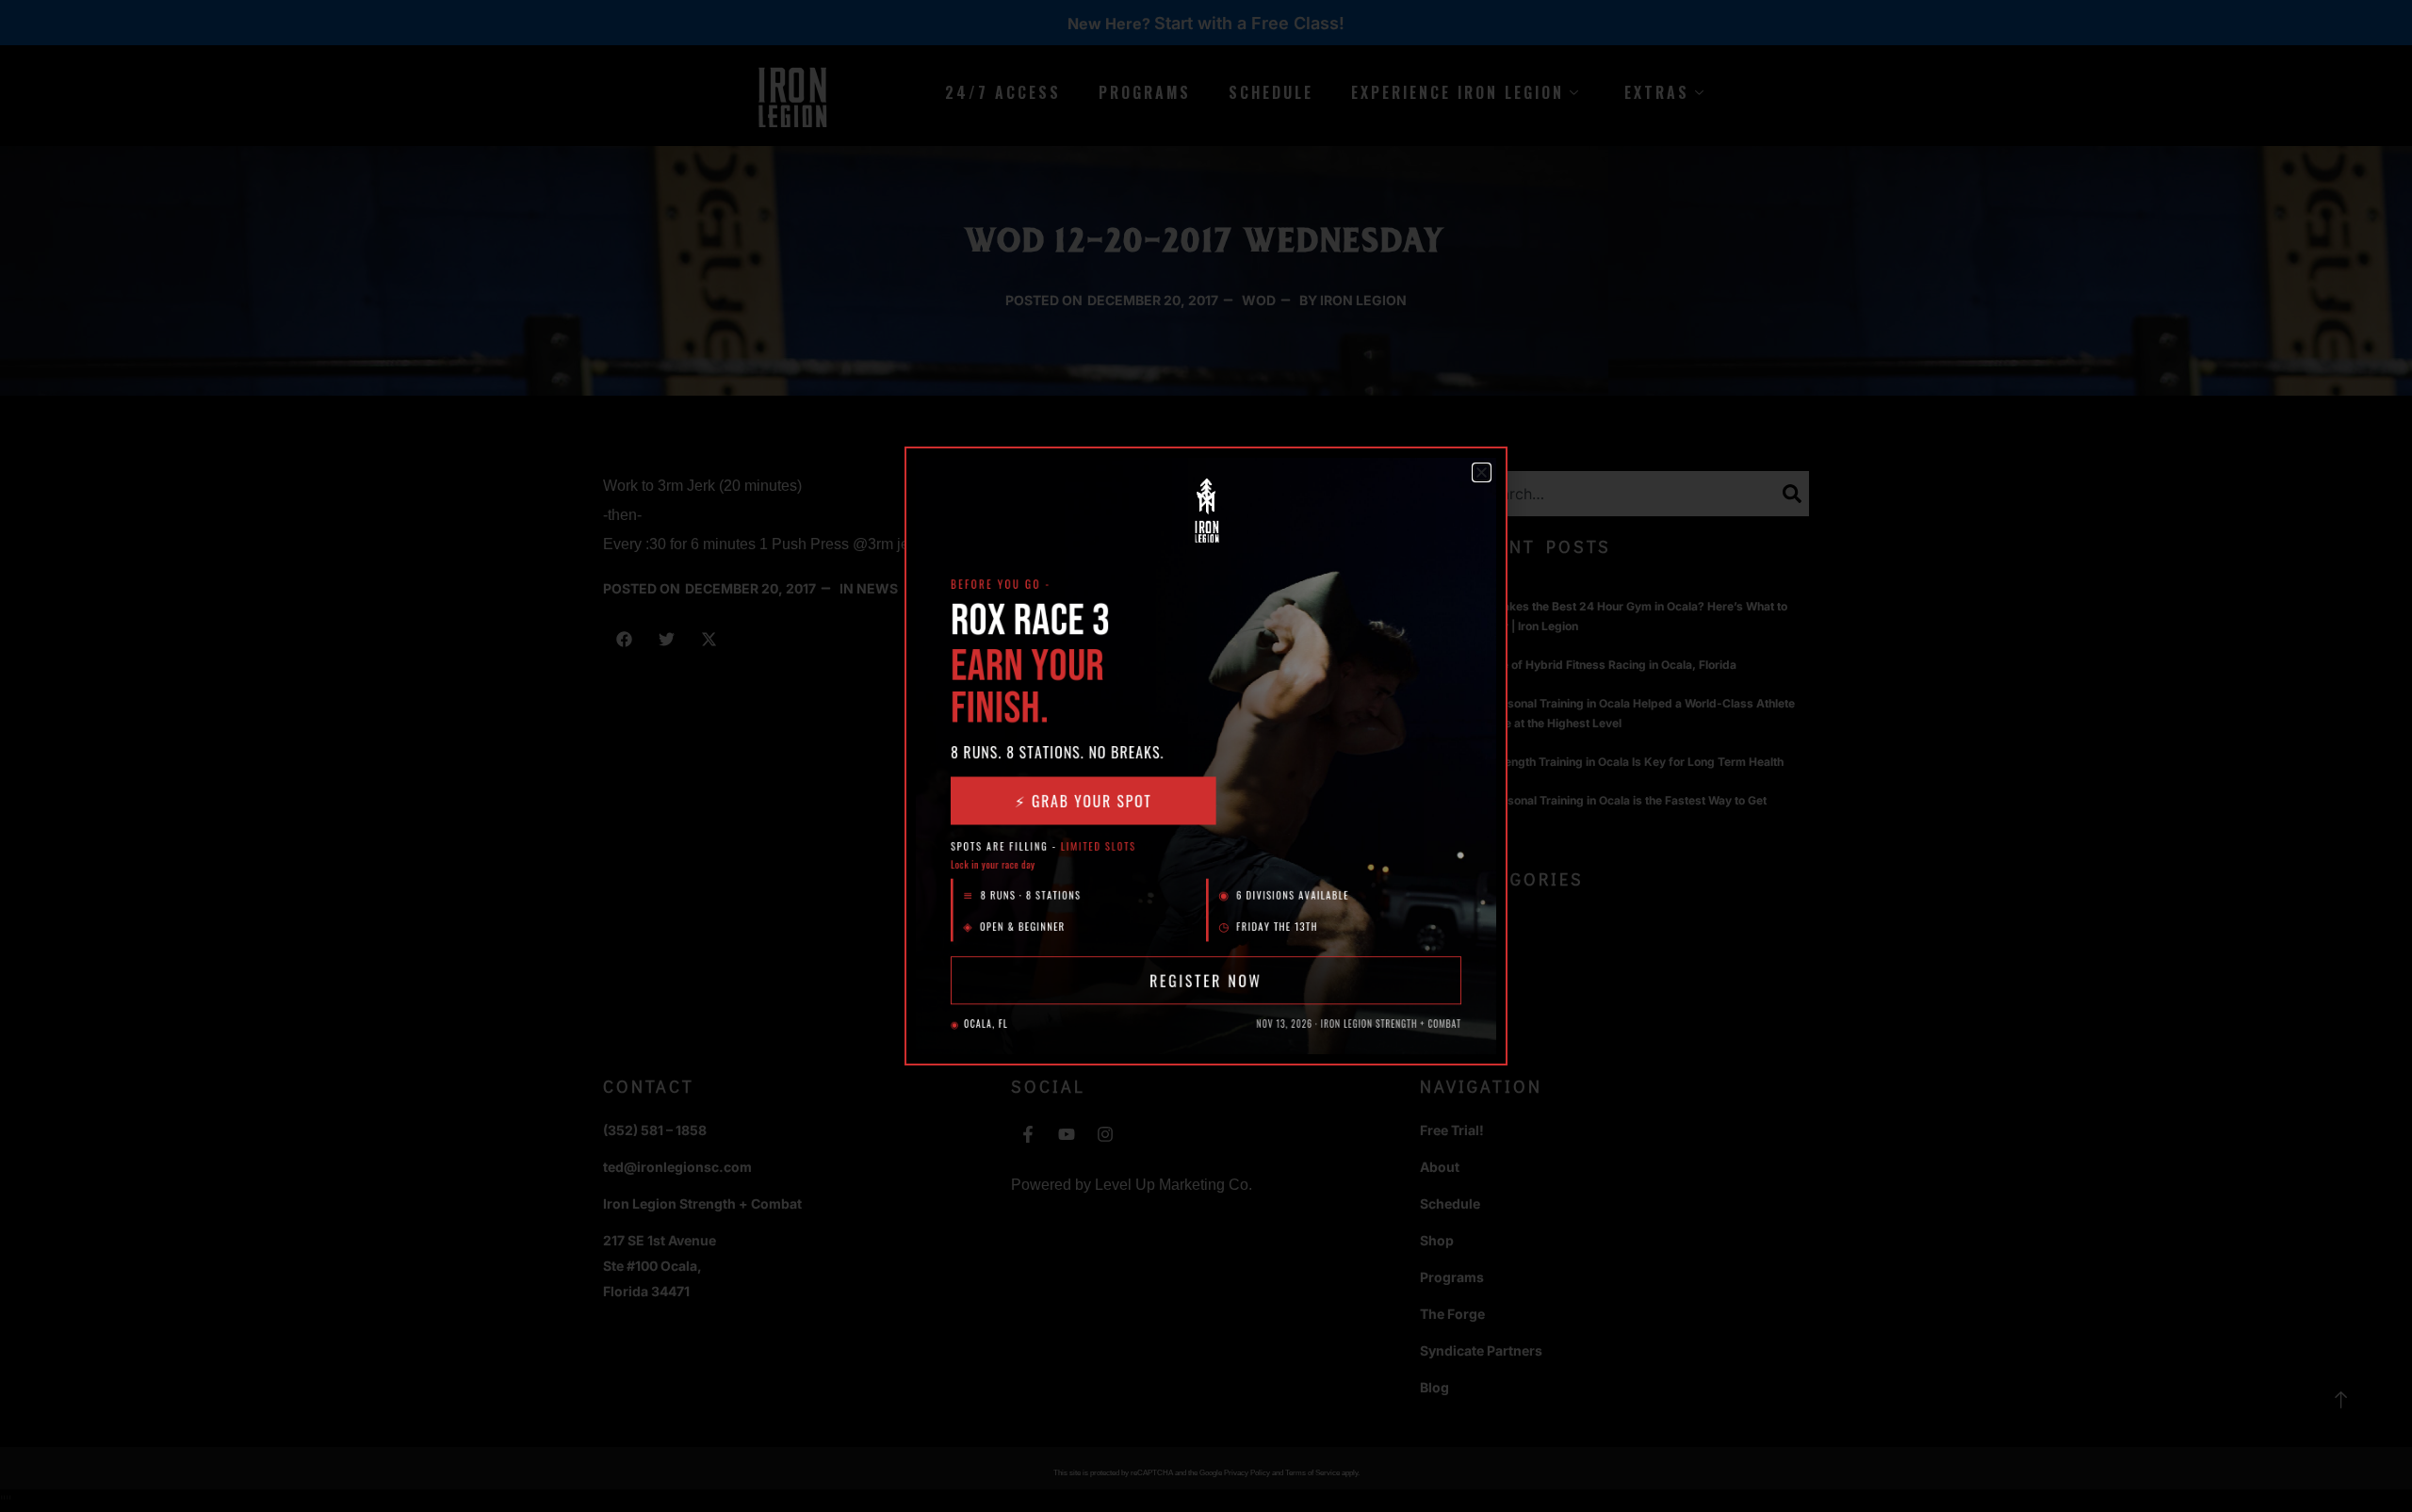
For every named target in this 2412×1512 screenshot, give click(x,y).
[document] (1206, 756)
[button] (1482, 472)
